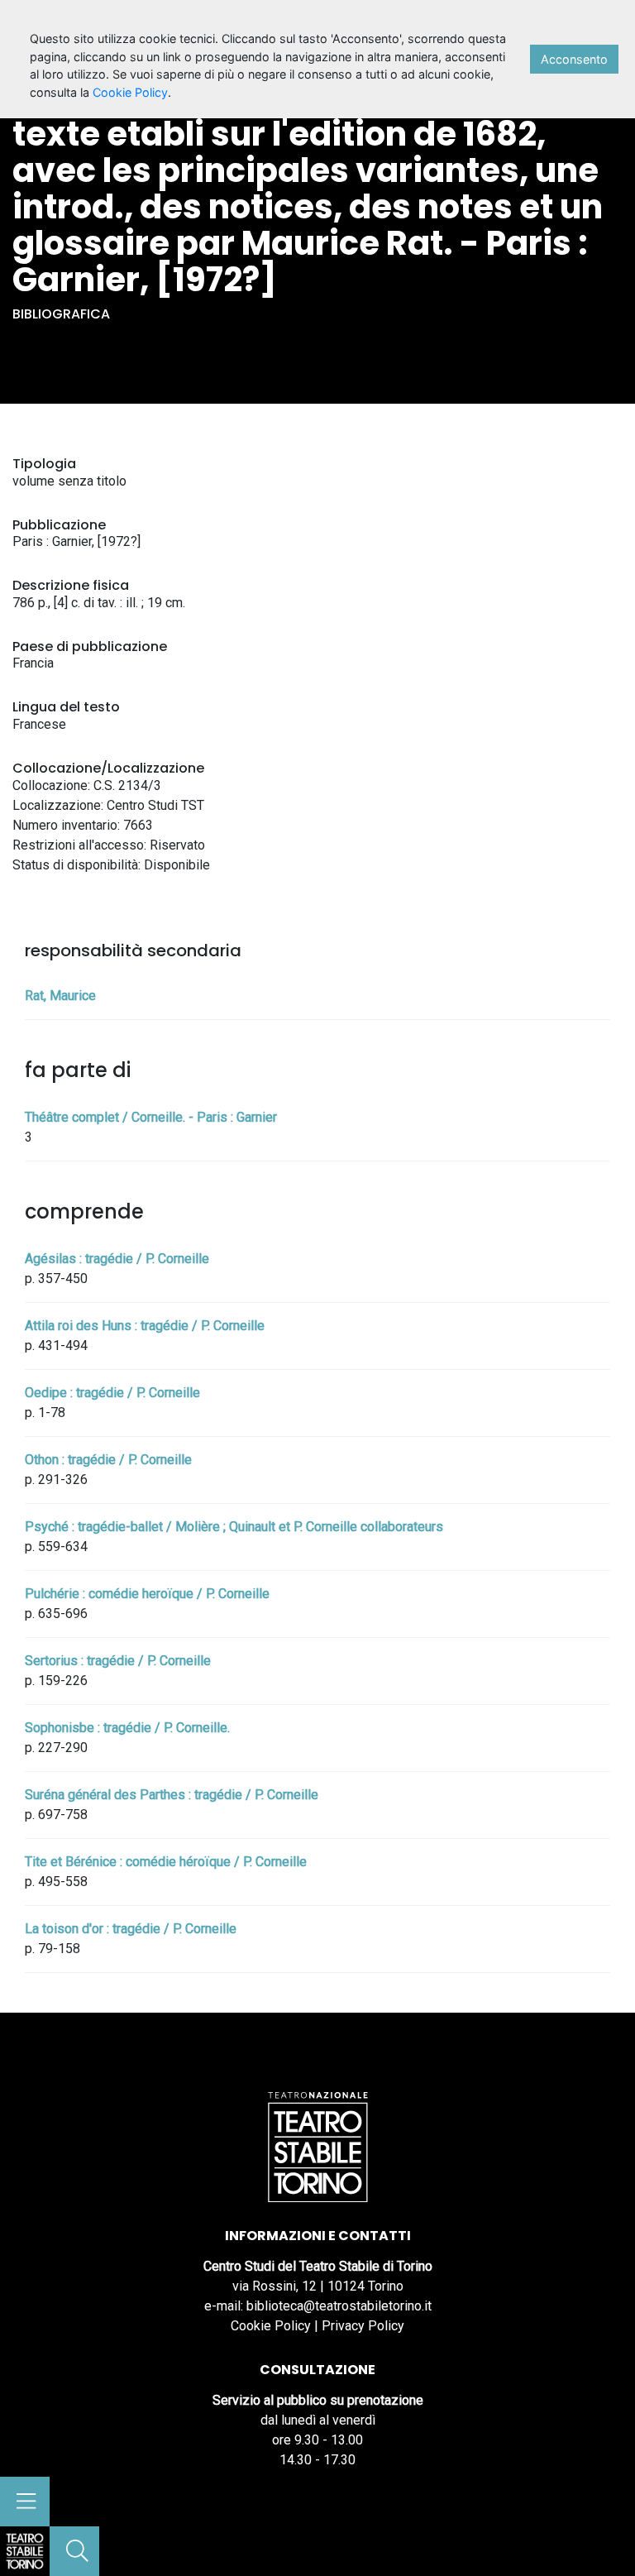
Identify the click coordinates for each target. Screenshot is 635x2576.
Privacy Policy (363, 2326)
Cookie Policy (271, 2326)
